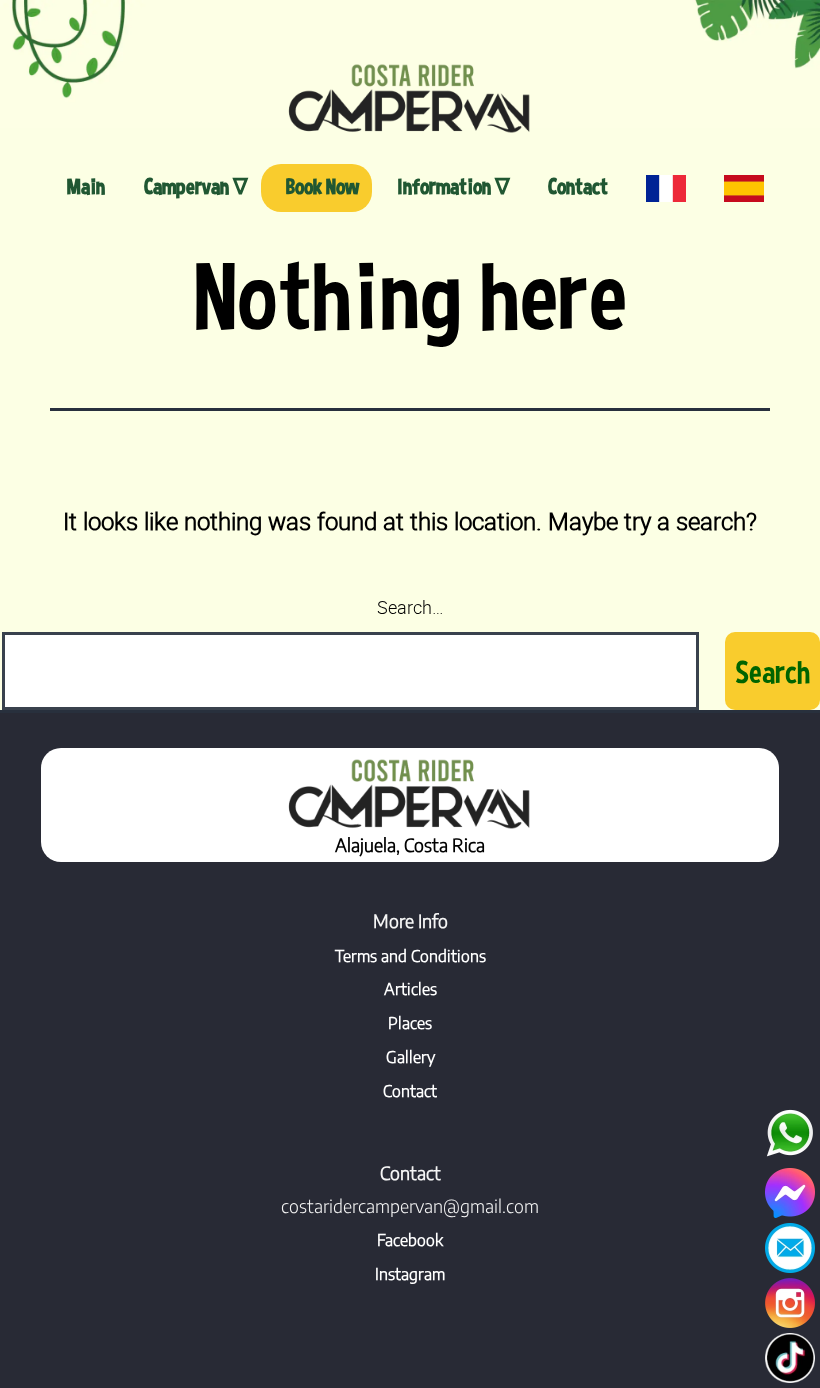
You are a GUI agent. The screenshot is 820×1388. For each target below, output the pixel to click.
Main (86, 186)
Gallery (410, 1057)
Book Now (322, 186)
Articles (410, 989)
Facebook (410, 1240)
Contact (578, 186)
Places (410, 1023)
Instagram (410, 1274)
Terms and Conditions (410, 956)
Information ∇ (453, 186)
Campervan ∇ (196, 186)
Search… (410, 607)
